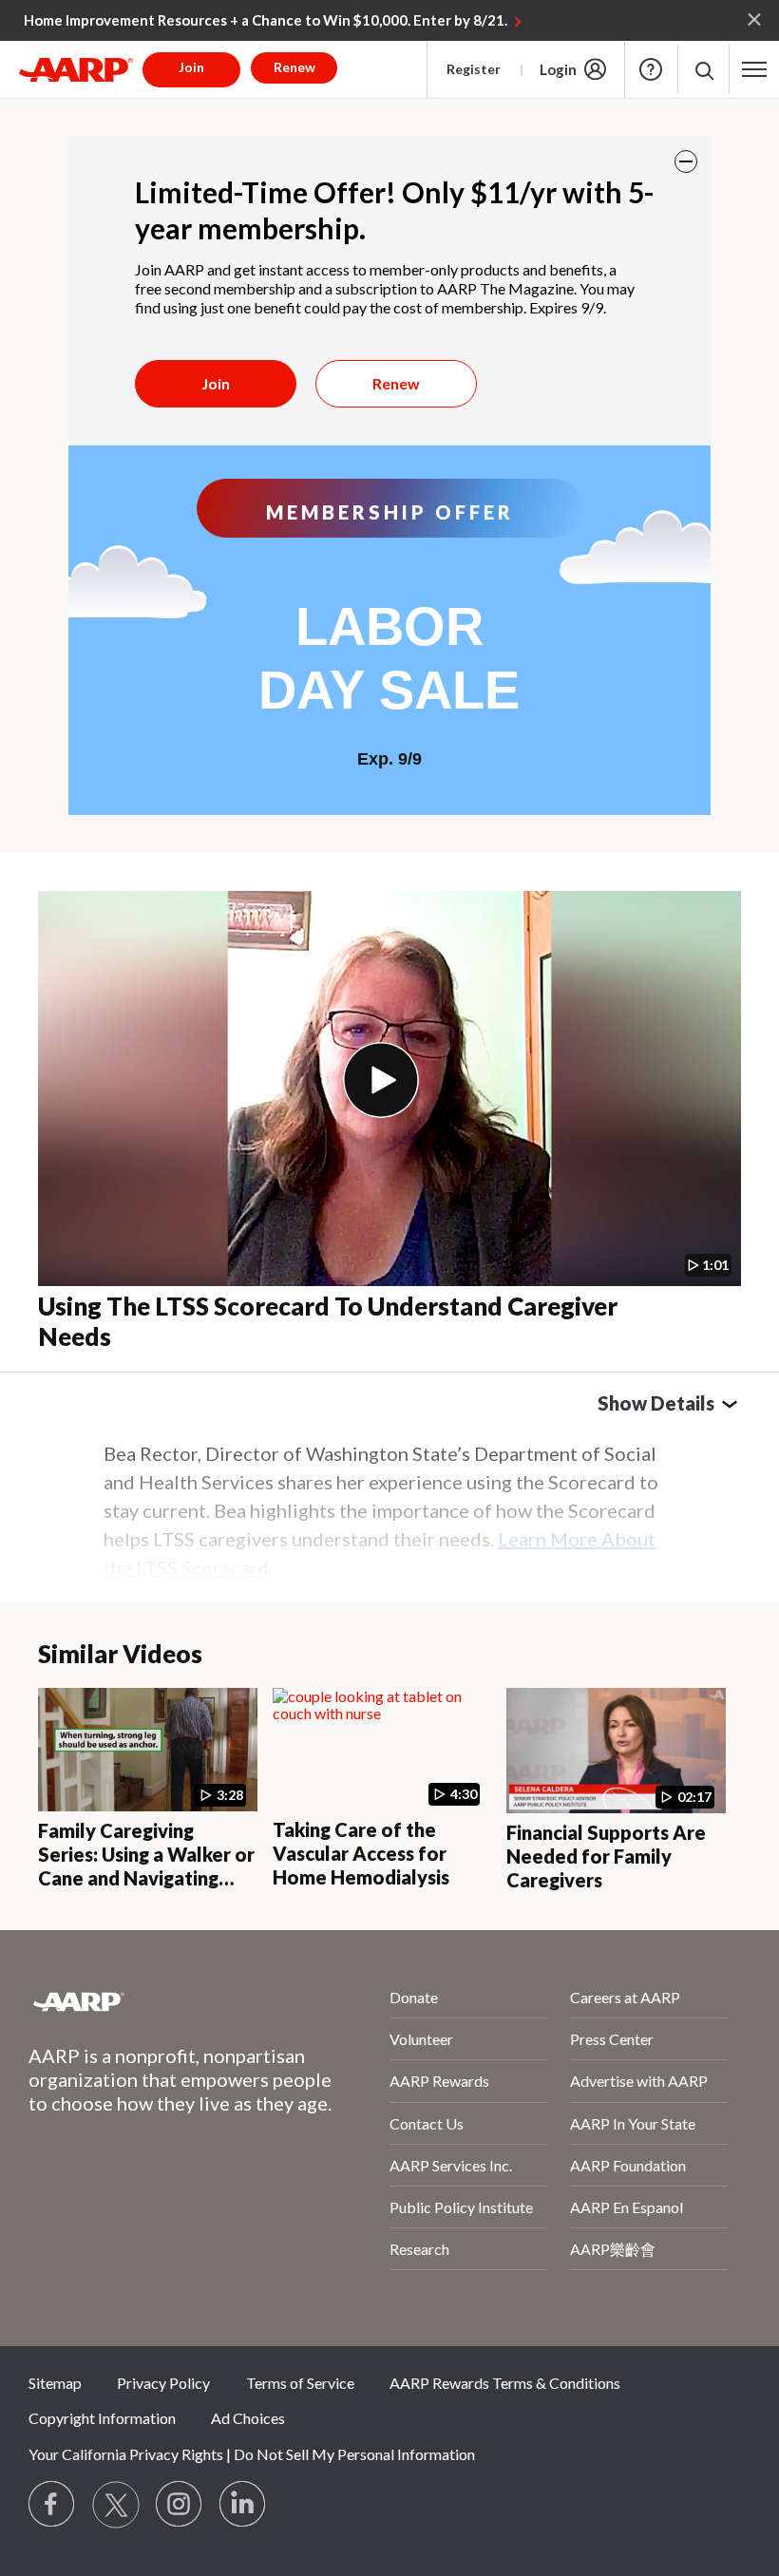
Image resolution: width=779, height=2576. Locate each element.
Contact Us (427, 2123)
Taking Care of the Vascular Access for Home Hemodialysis (361, 1853)
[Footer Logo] (159, 2001)
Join (216, 383)
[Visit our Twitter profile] (116, 2505)
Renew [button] (294, 67)
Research (419, 2249)
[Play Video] (381, 1080)
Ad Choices (248, 2418)
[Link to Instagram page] (180, 2505)
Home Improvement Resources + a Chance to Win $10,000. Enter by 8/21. (266, 20)
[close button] (686, 161)
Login (558, 69)
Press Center (612, 2039)
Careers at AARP (625, 1997)
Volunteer (421, 2039)
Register (474, 69)
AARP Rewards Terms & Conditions (505, 2383)
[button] (703, 70)
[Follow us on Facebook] (52, 2505)
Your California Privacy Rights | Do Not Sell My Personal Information (252, 2454)
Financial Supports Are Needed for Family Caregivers (606, 1856)
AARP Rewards (439, 2081)
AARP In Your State (633, 2123)
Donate (414, 1997)
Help (651, 69)
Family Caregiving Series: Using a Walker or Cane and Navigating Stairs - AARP (146, 1866)
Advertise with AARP (639, 2081)
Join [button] (191, 67)
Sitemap (55, 2383)
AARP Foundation (628, 2165)
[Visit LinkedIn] (243, 2505)
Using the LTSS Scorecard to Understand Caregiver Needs (328, 1322)
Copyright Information (102, 2418)
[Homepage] (76, 69)
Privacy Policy (163, 2383)
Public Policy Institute (461, 2207)
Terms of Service (300, 2383)
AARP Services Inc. (451, 2165)
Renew (396, 383)
